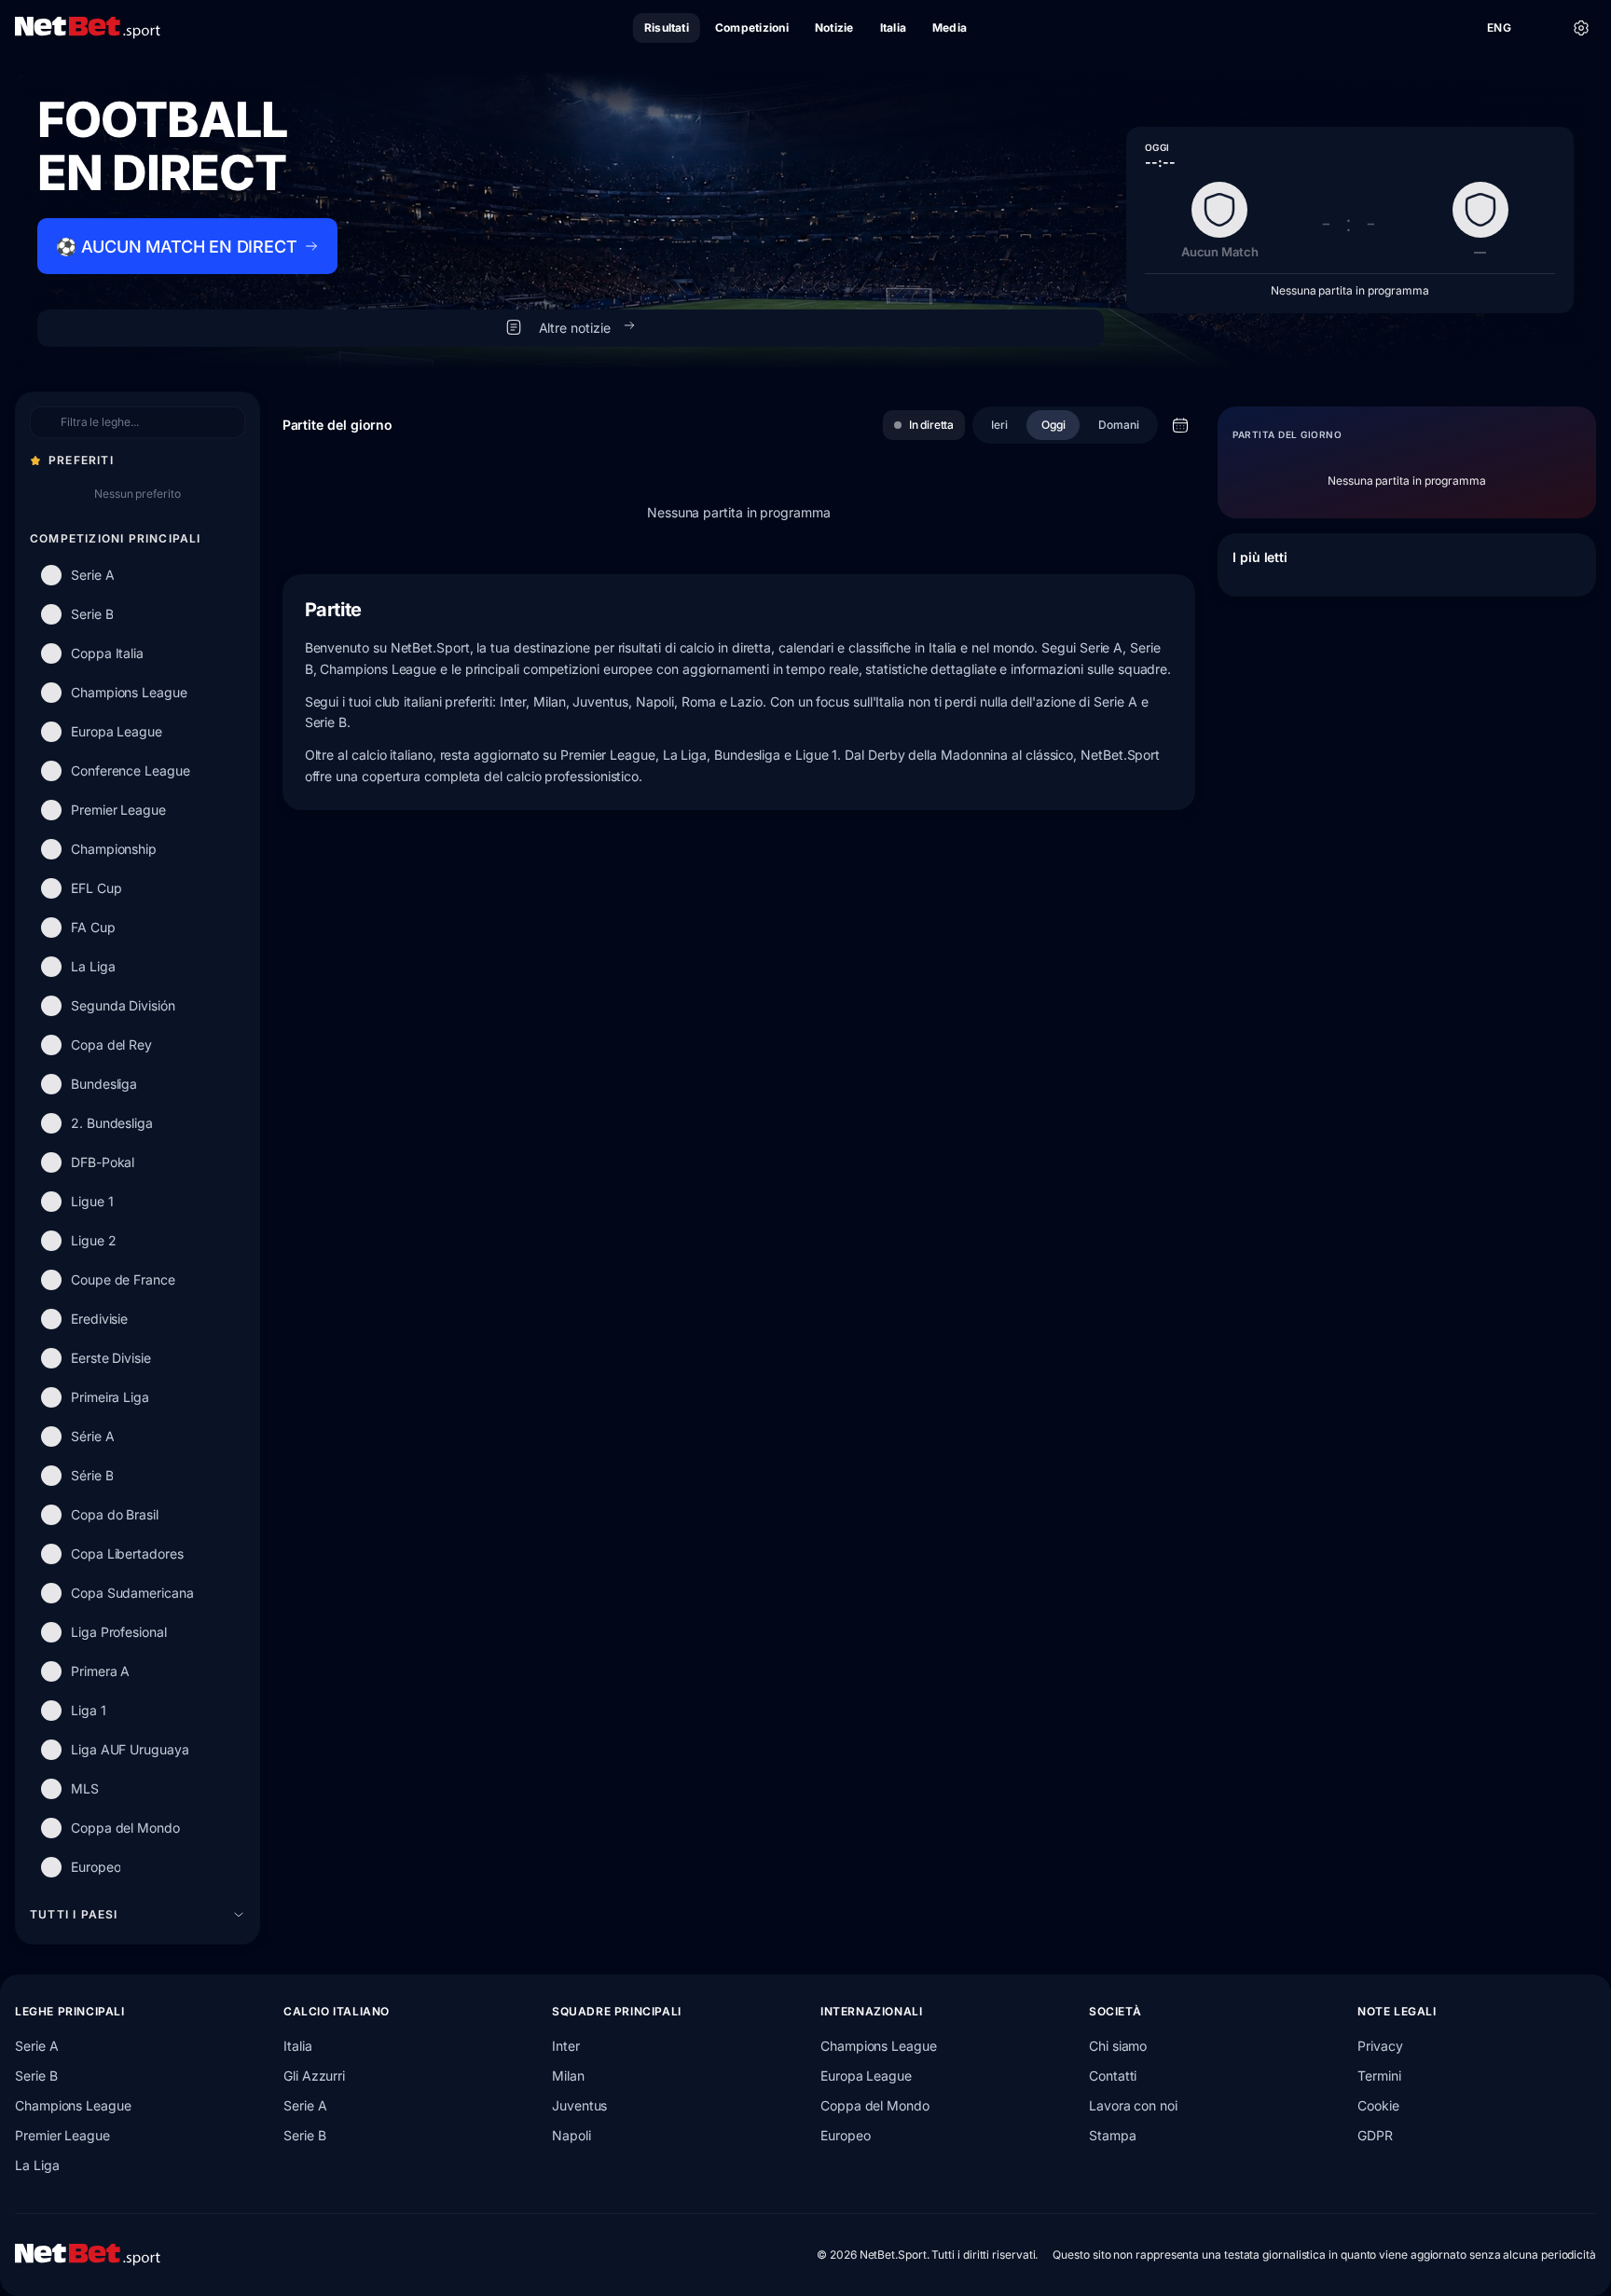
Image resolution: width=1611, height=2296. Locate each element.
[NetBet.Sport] (88, 28)
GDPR (1375, 2135)
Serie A (36, 2046)
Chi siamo (1118, 2046)
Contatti (1113, 2076)
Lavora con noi (1133, 2105)
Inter (566, 2046)
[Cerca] (1540, 28)
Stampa (1113, 2135)
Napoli (571, 2135)
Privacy (1380, 2046)
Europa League (866, 2076)
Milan (568, 2076)
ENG (1499, 27)
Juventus (579, 2105)
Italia (298, 2046)
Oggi (1053, 425)
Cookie (1378, 2105)
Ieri (999, 425)
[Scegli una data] (1180, 425)
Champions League (73, 2105)
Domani (1119, 425)
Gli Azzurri (314, 2076)
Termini (1379, 2076)
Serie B (36, 2076)
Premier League (62, 2135)
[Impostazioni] (1581, 28)
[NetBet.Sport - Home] (88, 2255)
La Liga (37, 2165)
